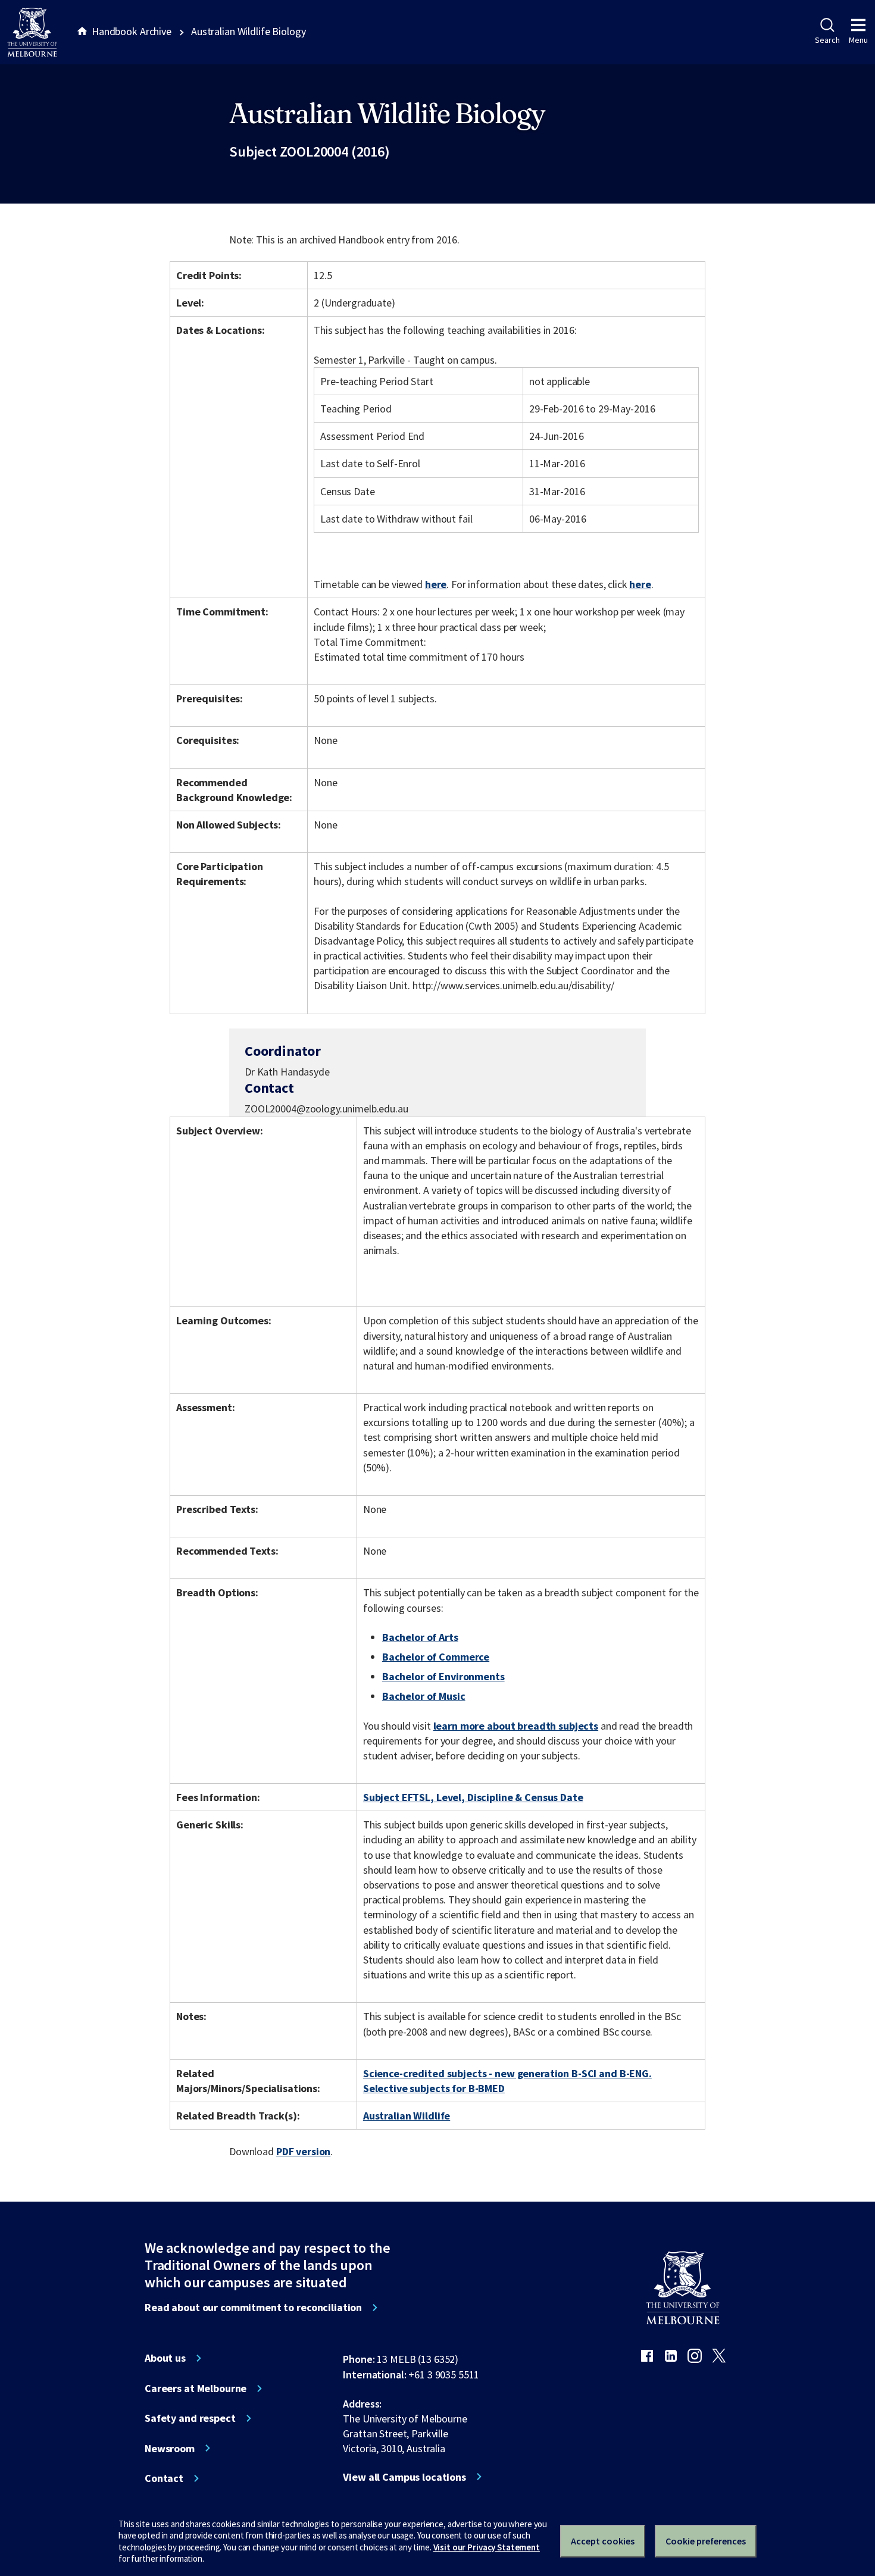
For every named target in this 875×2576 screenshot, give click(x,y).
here (436, 584)
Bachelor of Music (424, 1696)
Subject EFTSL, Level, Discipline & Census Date (473, 1797)
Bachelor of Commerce (436, 1657)
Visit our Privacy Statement (487, 2547)
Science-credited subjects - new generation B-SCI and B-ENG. (507, 2073)
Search (827, 40)
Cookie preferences (706, 2541)
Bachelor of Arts (420, 1637)
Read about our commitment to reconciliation (253, 2308)
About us (165, 2358)
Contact (164, 2478)
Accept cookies (603, 2541)
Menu (858, 40)
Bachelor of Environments (443, 1676)
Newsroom (170, 2449)
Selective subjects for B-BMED (434, 2088)
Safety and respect (190, 2418)
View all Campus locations (404, 2477)
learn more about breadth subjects (516, 1726)
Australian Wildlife (407, 2116)
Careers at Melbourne (196, 2389)
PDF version (304, 2151)
